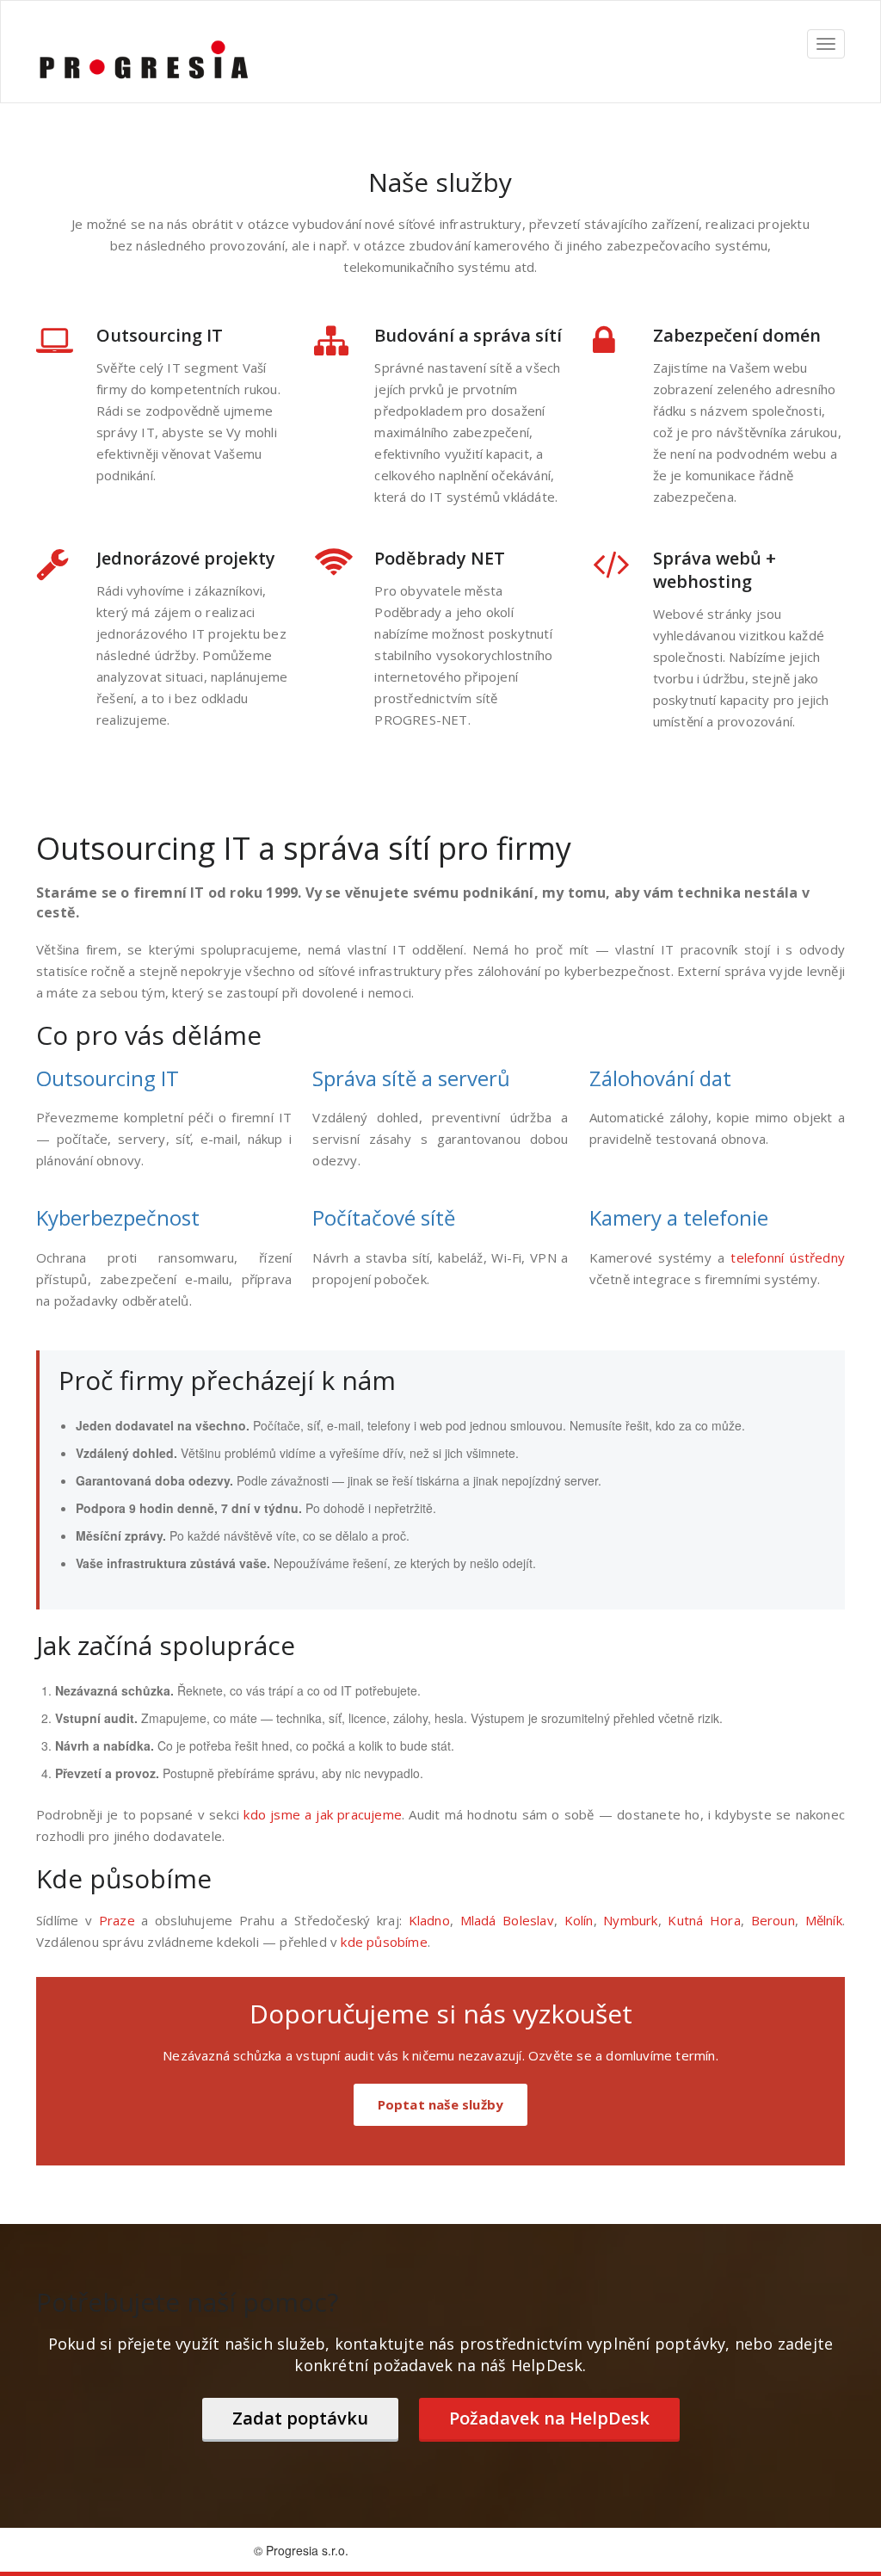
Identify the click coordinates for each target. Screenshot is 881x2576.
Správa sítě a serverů (411, 1078)
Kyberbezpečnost (118, 1217)
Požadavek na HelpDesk (549, 2418)
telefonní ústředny (788, 1257)
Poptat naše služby (441, 2104)
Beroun (773, 1920)
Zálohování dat (660, 1078)
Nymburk (630, 1920)
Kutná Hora (704, 1920)
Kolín (579, 1920)
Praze (117, 1920)
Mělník (824, 1920)
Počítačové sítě (384, 1217)
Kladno (429, 1920)
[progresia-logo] (144, 60)
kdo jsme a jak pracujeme (323, 1814)
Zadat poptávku (300, 2418)
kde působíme (384, 1942)
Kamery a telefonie (679, 1217)
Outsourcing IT (108, 1078)
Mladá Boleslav (507, 1920)
